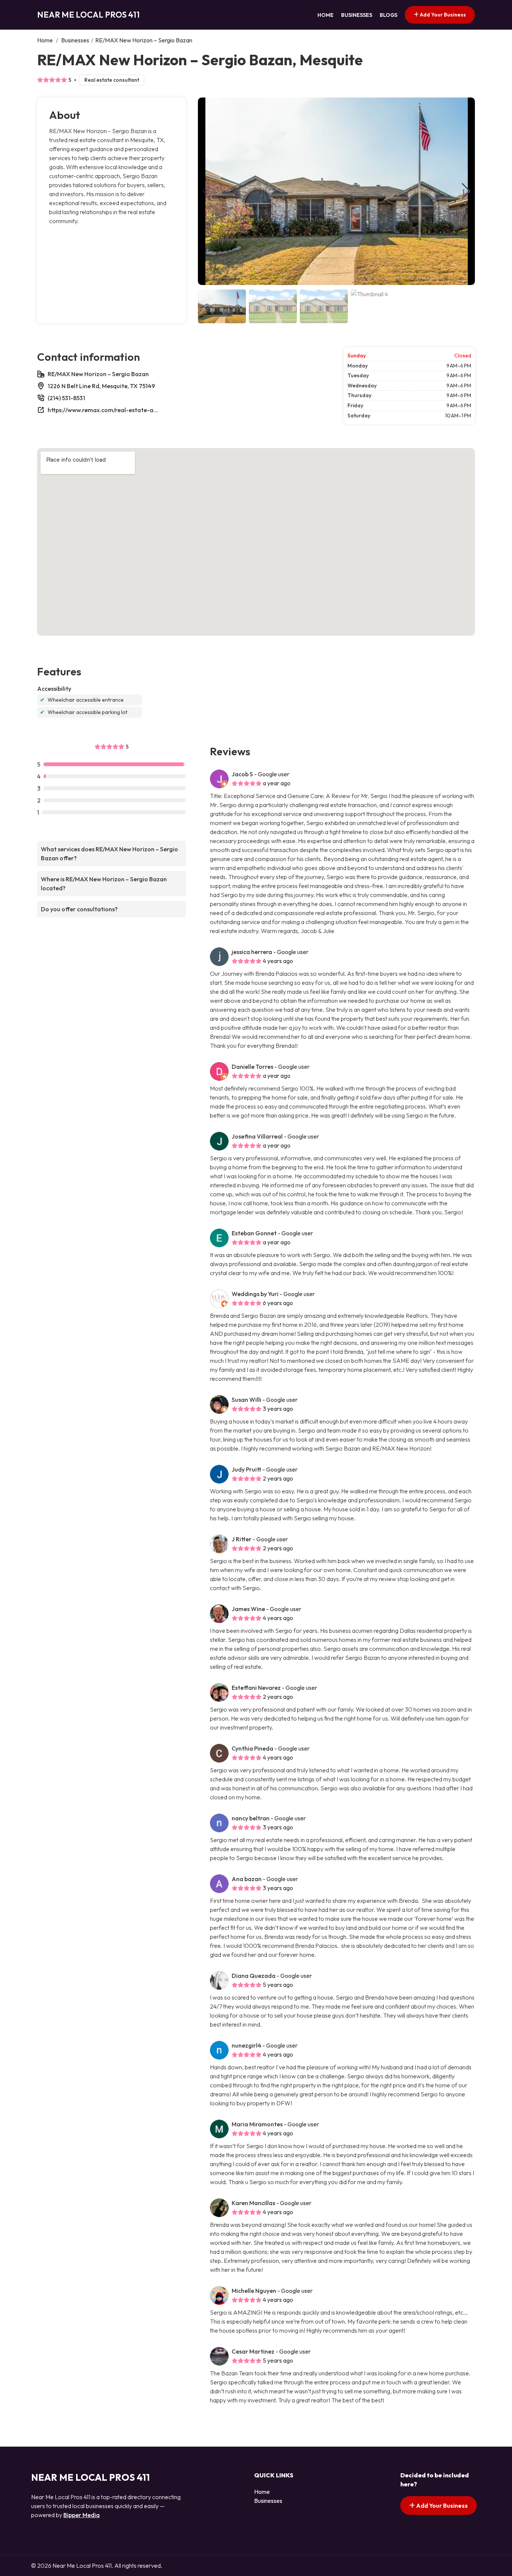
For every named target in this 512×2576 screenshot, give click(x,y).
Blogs (388, 15)
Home (326, 15)
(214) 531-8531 (66, 398)
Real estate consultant (112, 80)
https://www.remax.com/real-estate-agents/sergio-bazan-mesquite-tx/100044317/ (104, 410)
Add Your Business (442, 15)
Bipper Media (82, 2515)
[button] (466, 191)
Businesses (357, 15)
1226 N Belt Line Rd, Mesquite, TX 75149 (101, 386)
